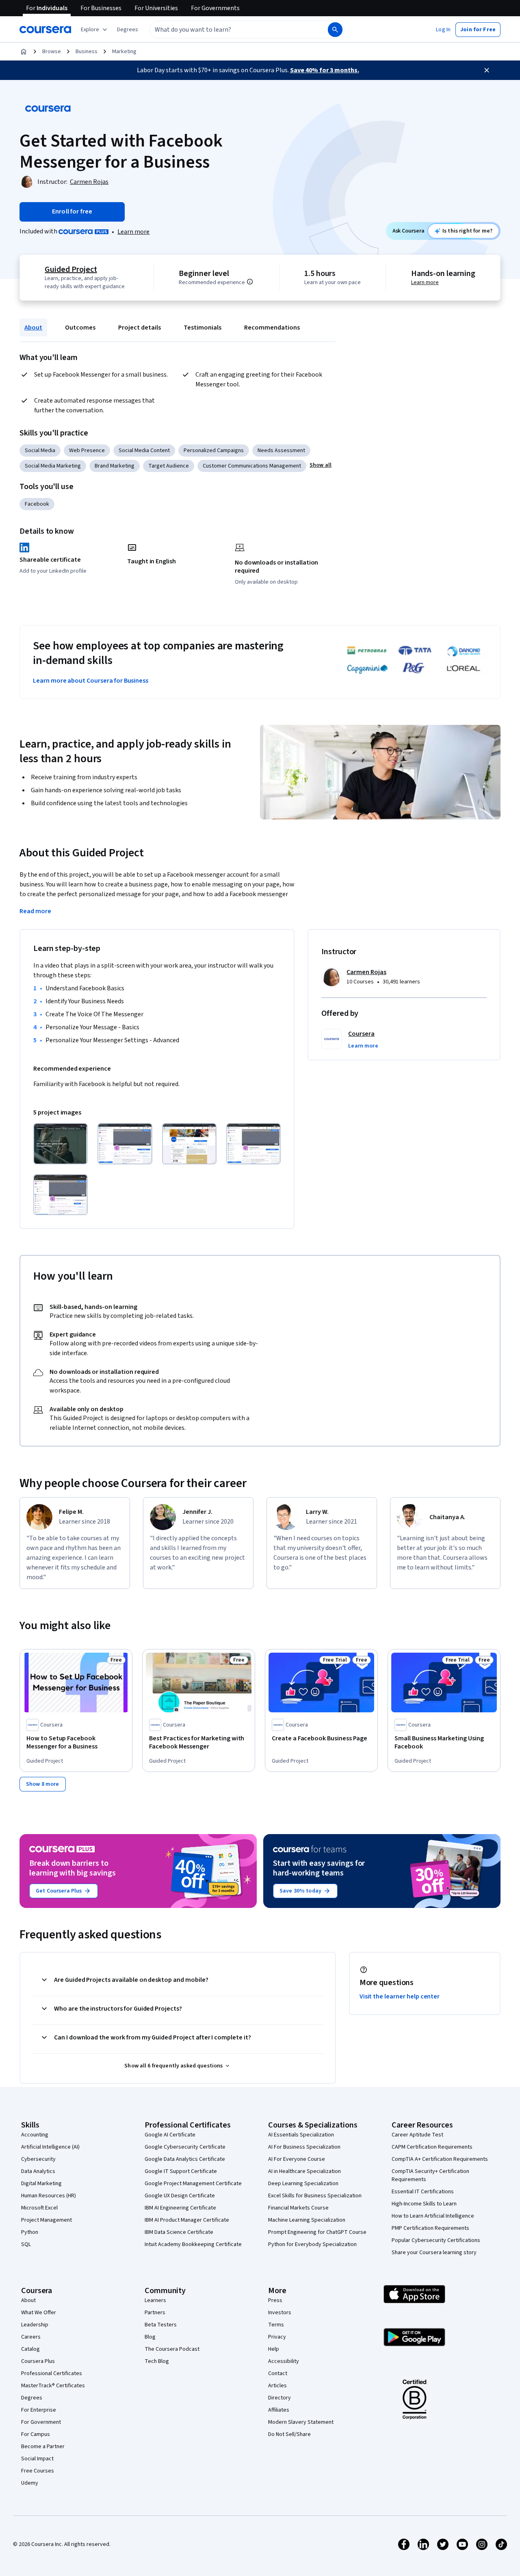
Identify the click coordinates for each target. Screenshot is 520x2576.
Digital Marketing (41, 2184)
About (33, 328)
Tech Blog (157, 2361)
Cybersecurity (38, 2159)
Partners (155, 2313)
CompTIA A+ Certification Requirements (440, 2159)
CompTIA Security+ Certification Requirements (430, 2175)
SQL (26, 2244)
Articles (277, 2386)
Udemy (30, 2483)
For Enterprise (39, 2410)
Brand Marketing (115, 466)
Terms (276, 2325)
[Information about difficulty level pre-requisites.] (250, 282)
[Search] (335, 30)
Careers (31, 2337)
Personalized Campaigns (214, 451)
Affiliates (279, 2410)
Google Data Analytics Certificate (185, 2159)
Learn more (133, 232)
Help (274, 2349)
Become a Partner (43, 2447)
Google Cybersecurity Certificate (185, 2147)
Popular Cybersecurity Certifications (436, 2240)
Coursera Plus (38, 2361)
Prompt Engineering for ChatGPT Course (317, 2232)
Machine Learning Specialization (307, 2220)
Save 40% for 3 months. (325, 70)
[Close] (487, 70)
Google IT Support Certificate (181, 2171)
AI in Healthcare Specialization (304, 2171)
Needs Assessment (281, 451)
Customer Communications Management (252, 466)
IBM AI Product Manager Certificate (187, 2220)
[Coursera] (45, 30)
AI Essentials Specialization (301, 2135)
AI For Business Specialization (304, 2147)
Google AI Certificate (170, 2135)
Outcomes (80, 328)
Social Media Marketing (53, 466)
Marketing (124, 52)
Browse (52, 52)
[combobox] (230, 30)
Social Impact (37, 2459)
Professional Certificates (52, 2373)
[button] (128, 30)
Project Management (47, 2220)
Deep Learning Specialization (303, 2184)
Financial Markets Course (298, 2208)
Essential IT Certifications (423, 2192)
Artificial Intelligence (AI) (50, 2147)
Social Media (40, 451)
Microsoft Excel (39, 2208)
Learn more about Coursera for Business (91, 681)
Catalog (30, 2349)
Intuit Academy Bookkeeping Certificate (193, 2244)
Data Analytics (38, 2171)
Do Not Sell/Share (289, 2434)
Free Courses (38, 2471)
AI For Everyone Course (297, 2159)
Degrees (32, 2398)
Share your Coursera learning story (434, 2253)
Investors (280, 2313)
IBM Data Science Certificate (179, 2232)
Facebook (37, 504)
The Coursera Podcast (172, 2349)
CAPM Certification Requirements (432, 2147)
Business (87, 52)
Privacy (277, 2337)
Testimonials (203, 328)
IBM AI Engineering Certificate (180, 2208)
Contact (278, 2373)
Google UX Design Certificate (180, 2196)
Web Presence (87, 451)
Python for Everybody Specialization (312, 2244)
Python (30, 2232)
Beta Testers (161, 2325)
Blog (150, 2337)
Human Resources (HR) (49, 2196)
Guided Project (71, 269)
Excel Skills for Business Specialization (315, 2196)
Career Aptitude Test (417, 2135)
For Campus (36, 2434)
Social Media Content (144, 451)
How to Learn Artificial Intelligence (433, 2216)
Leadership (35, 2325)
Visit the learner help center (400, 1996)
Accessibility (284, 2361)
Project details (140, 328)
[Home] (24, 52)
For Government (41, 2422)
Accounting (35, 2135)
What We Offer (39, 2313)
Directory (279, 2398)
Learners (155, 2300)
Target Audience (169, 466)
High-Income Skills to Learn (424, 2204)
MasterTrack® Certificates (53, 2386)
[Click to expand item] (61, 1144)
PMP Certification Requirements (430, 2228)
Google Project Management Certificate (193, 2184)
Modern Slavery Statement (301, 2422)
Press (275, 2300)
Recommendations (272, 328)
